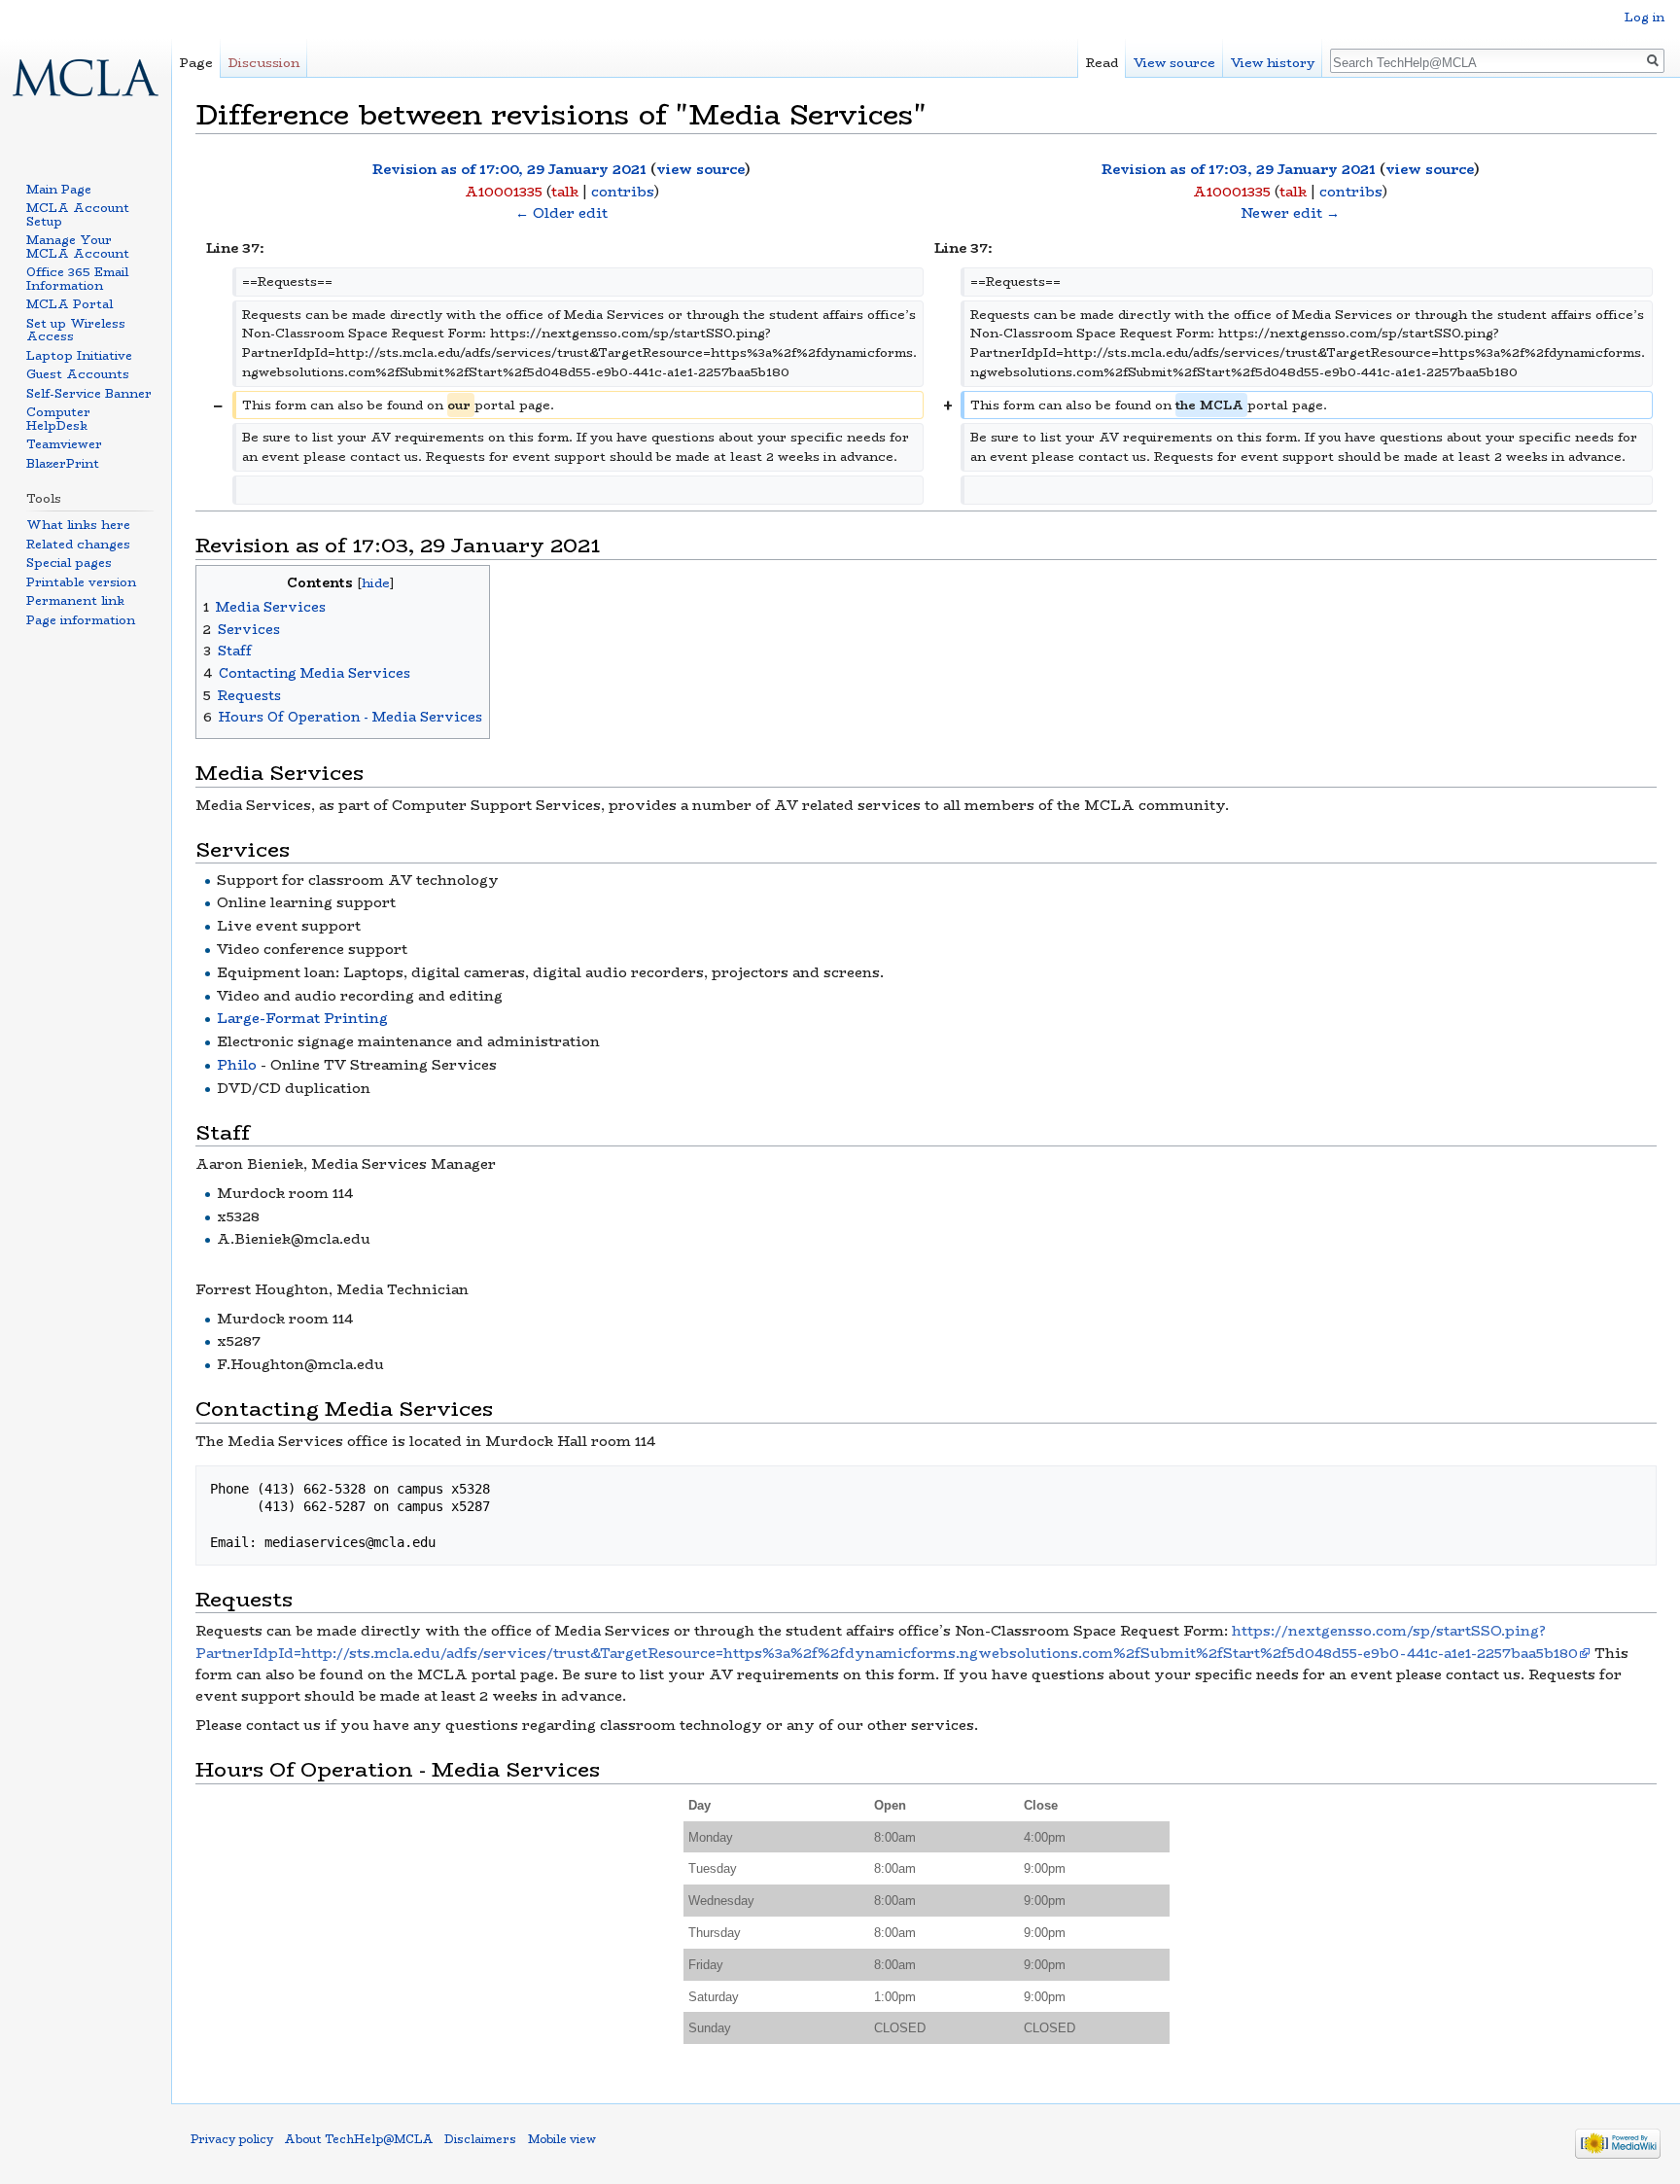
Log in (1645, 17)
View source (1174, 63)
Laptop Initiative (79, 355)
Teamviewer (64, 444)
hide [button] (376, 583)
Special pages (69, 563)
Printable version (81, 582)
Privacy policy (232, 2139)
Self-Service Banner (89, 393)
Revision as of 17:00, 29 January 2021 (509, 169)
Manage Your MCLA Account (78, 247)
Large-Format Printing (302, 1018)
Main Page (59, 189)
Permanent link (75, 600)
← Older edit (561, 213)
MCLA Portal (70, 304)
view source (700, 169)
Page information (81, 620)
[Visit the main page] (86, 78)
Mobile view (562, 2139)
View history (1273, 63)
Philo (237, 1065)
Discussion (264, 63)
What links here (78, 525)
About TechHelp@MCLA (359, 2139)
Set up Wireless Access (76, 330)
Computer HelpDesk (58, 419)
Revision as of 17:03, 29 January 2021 (1239, 169)
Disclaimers (480, 2139)
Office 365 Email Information (77, 279)
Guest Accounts (78, 374)
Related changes (78, 544)
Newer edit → (1290, 213)
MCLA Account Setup (78, 214)
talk (565, 192)
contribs (623, 192)
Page (196, 63)
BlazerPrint (63, 463)
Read (1102, 63)
